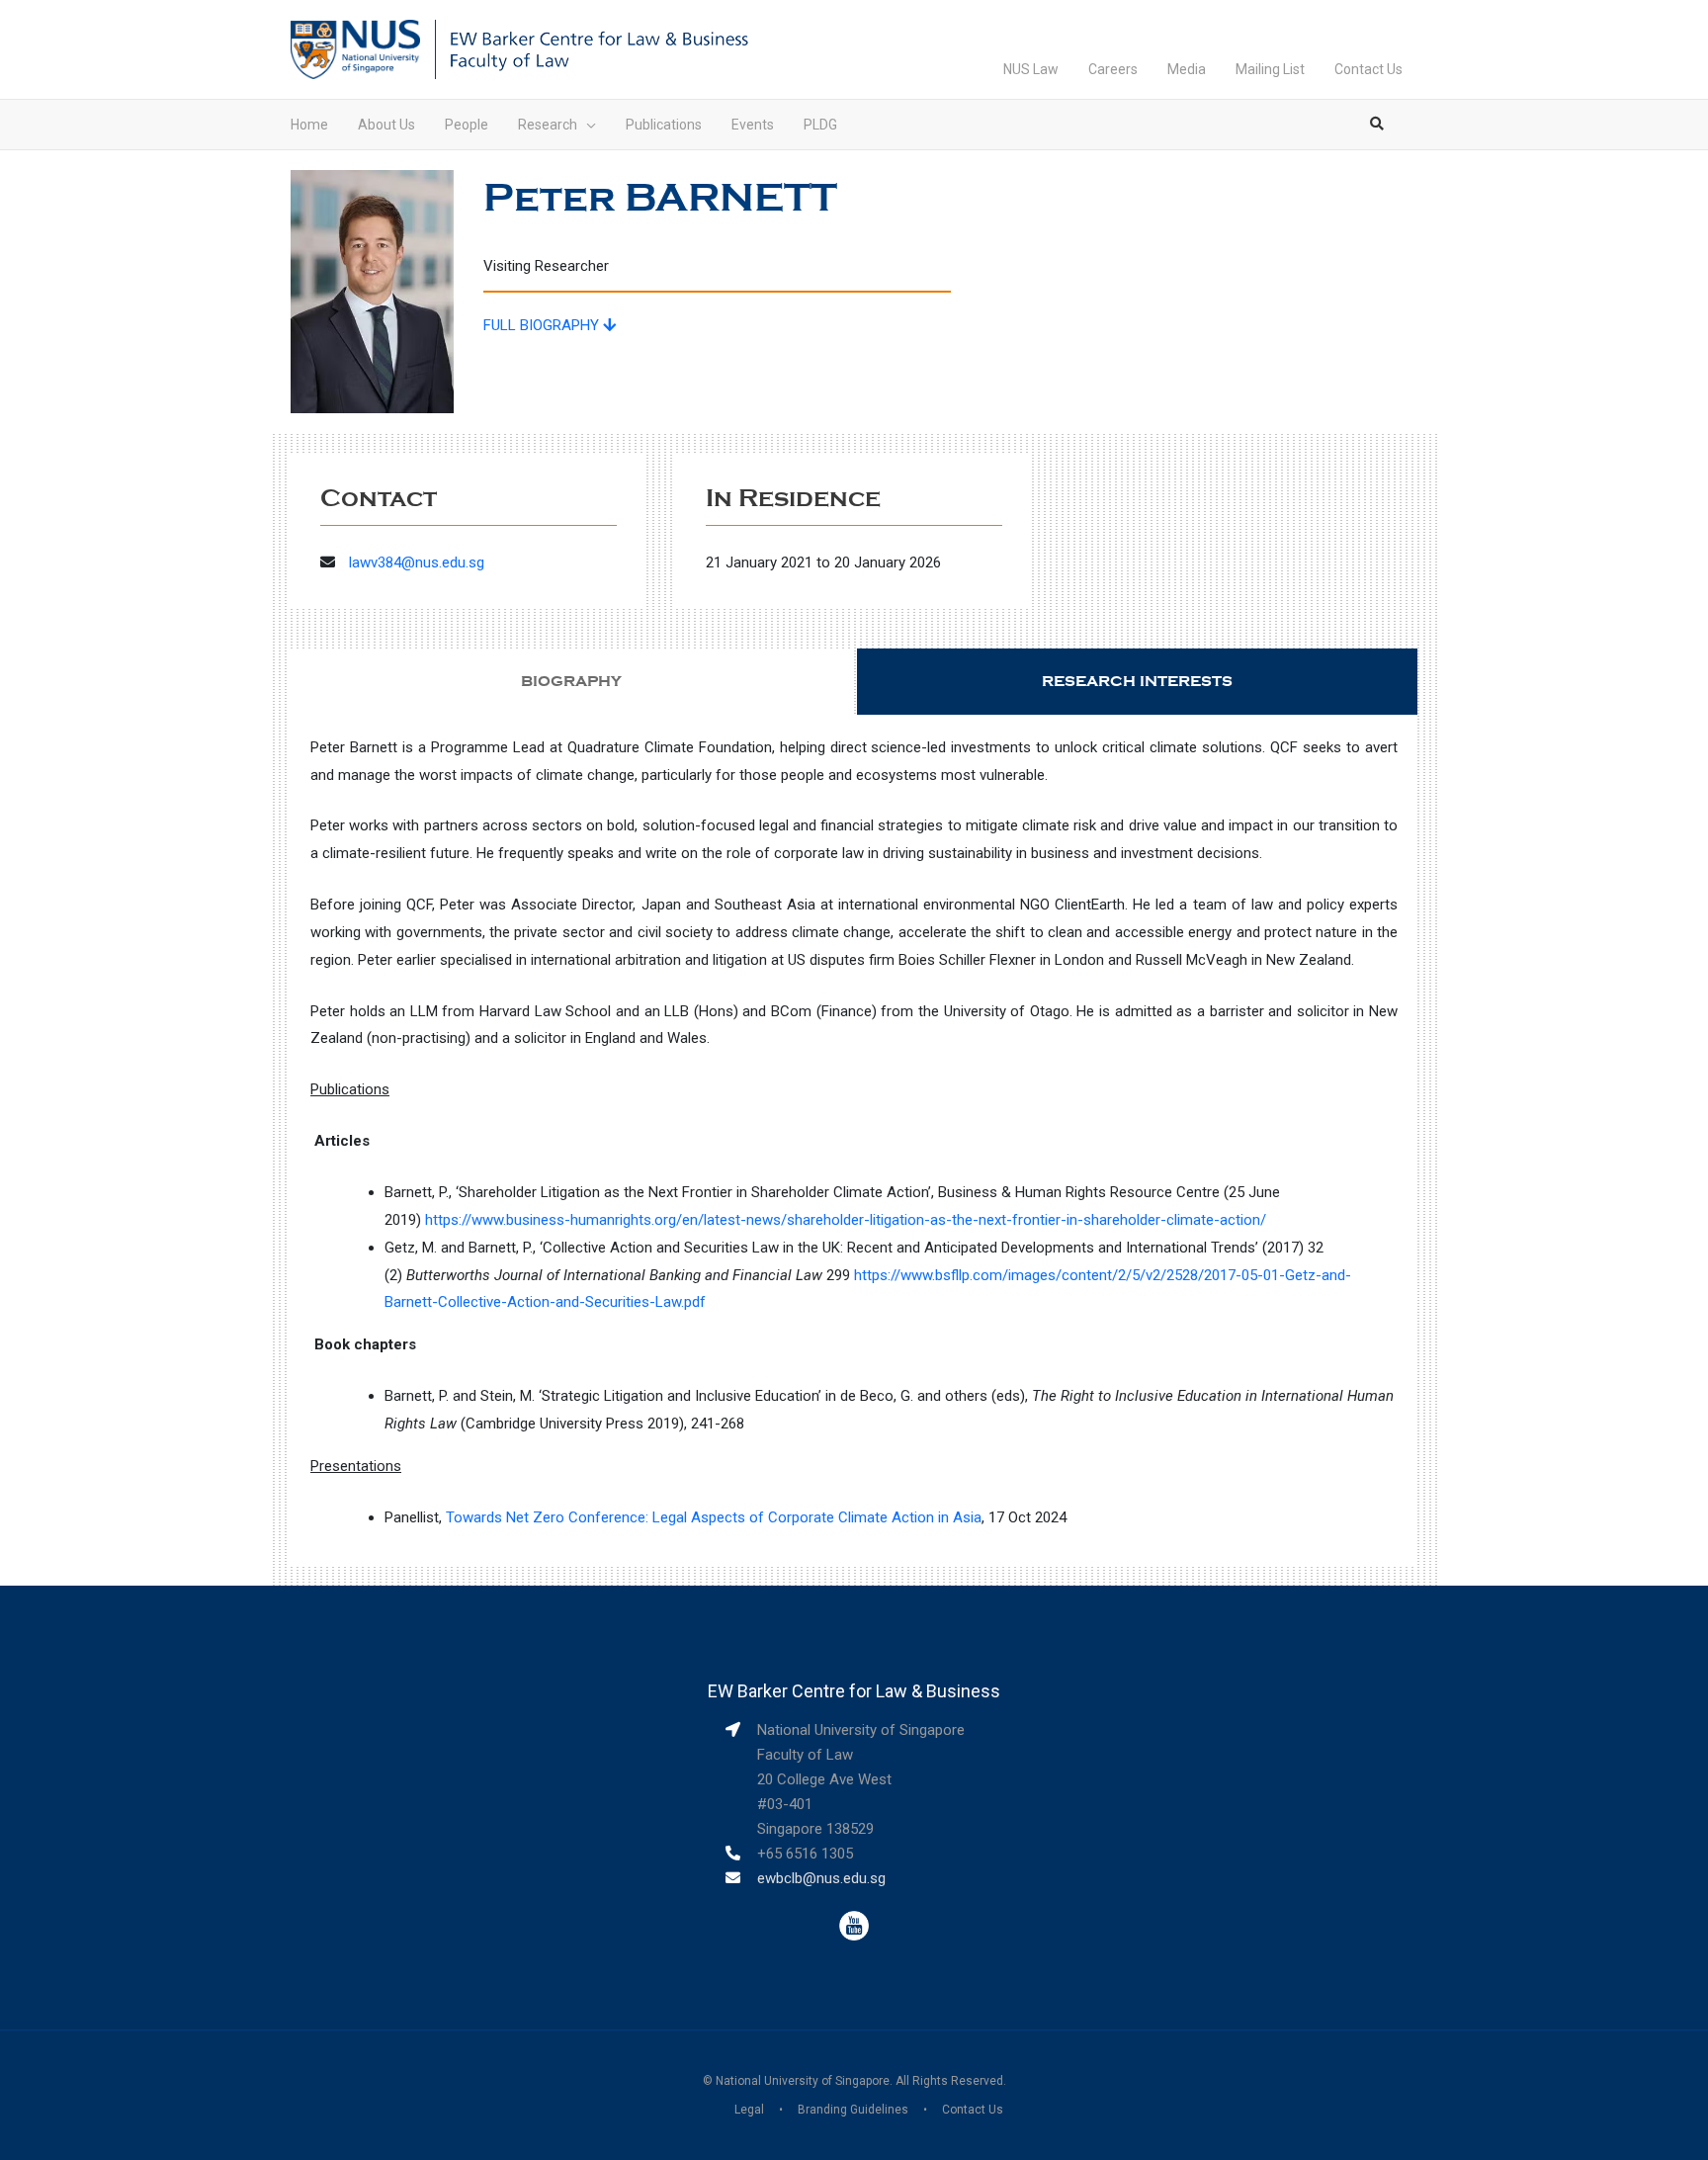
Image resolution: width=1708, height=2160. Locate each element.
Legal (749, 2110)
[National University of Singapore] (355, 48)
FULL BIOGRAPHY (543, 325)
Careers (1113, 69)
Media (1187, 69)
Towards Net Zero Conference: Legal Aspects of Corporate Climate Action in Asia (714, 1517)
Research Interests (1137, 681)
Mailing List (1270, 69)
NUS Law (1031, 69)
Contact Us (1368, 69)
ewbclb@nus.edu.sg (821, 1878)
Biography (571, 681)
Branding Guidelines (853, 2110)
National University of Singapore (803, 2081)
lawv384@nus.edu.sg (417, 562)
